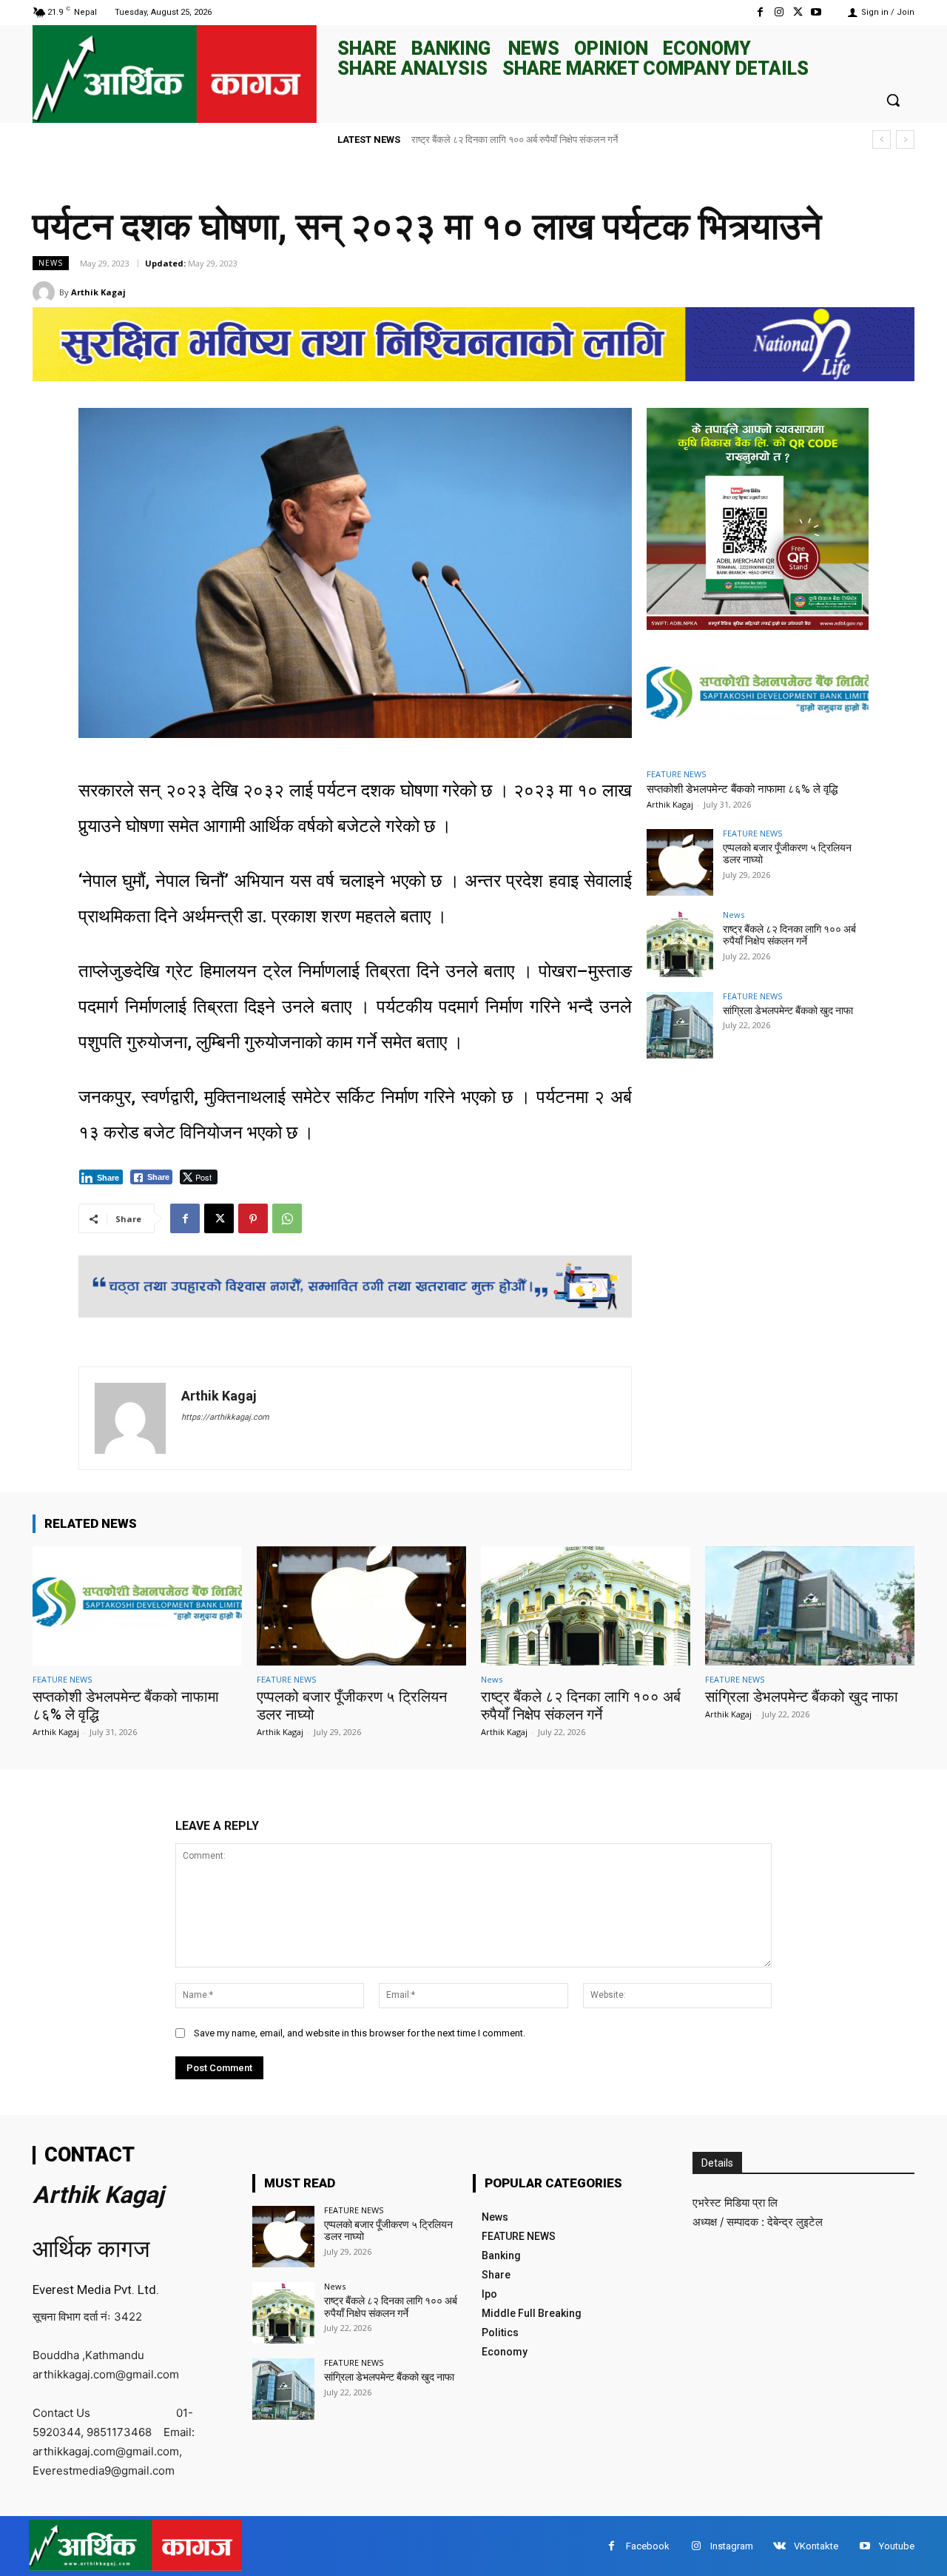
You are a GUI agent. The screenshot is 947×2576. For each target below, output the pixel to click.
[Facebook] (760, 12)
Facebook (648, 2546)
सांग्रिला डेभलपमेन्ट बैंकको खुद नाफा (474, 140)
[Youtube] (816, 12)
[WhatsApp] (287, 1218)
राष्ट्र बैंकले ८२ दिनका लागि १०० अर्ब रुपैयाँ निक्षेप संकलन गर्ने (789, 935)
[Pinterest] (253, 1218)
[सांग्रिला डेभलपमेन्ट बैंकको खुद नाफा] (680, 1025)
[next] (905, 140)
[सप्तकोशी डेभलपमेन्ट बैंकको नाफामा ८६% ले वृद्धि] (758, 697)
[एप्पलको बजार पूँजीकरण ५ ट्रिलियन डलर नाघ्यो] (680, 862)
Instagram (732, 2546)
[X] (798, 12)
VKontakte (816, 2546)
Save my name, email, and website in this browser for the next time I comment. (360, 2033)
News (51, 263)
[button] (893, 100)
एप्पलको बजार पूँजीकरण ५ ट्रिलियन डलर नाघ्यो (388, 2231)
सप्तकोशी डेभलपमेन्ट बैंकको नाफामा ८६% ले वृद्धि (742, 789)
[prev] (882, 140)
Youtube (897, 2546)
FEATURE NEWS (676, 774)
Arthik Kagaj (98, 292)
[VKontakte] (779, 2546)
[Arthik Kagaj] (46, 292)
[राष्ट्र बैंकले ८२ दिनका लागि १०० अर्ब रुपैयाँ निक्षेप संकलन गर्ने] (680, 944)
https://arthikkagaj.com (225, 1417)
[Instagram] (779, 12)
